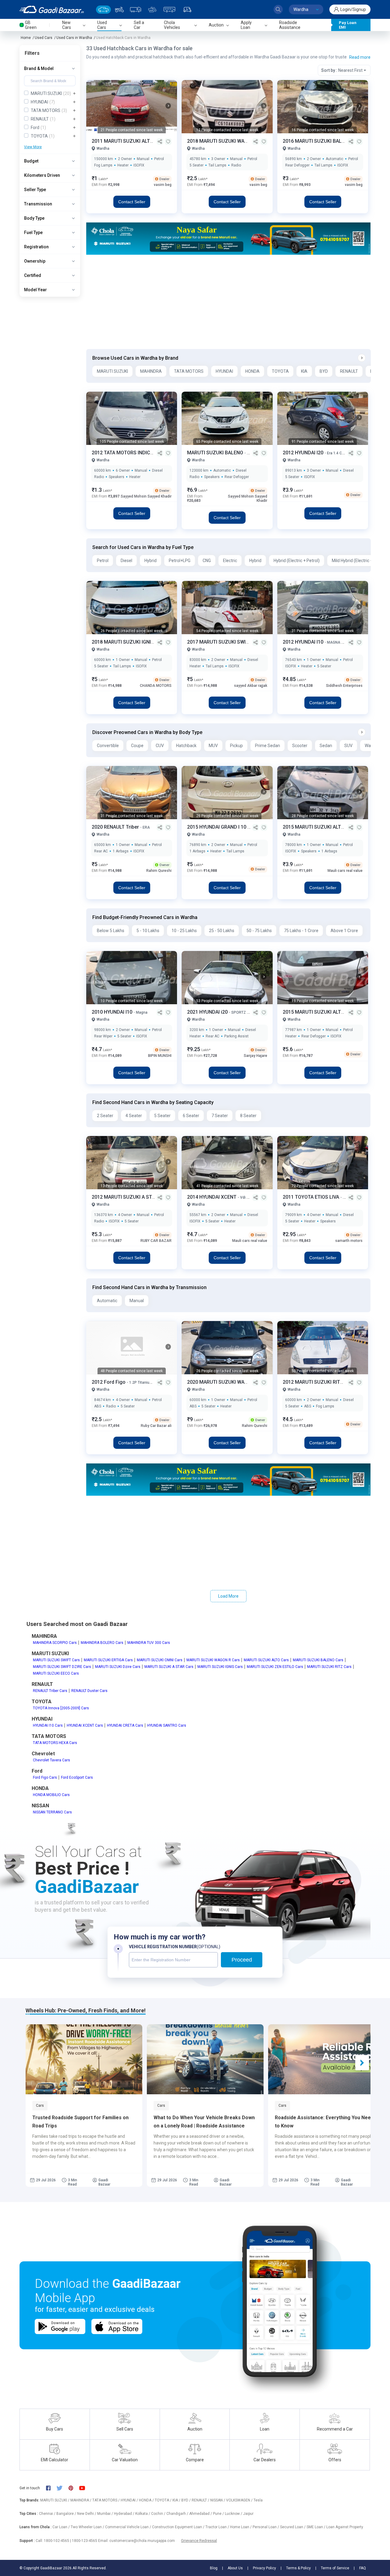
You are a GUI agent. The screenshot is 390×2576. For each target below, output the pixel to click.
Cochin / (159, 2514)
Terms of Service (335, 2568)
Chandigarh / (178, 2514)
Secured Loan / (293, 2527)
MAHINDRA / (81, 2500)
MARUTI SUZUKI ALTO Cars (266, 1660)
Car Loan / (62, 2527)
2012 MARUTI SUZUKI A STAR (125, 1197)
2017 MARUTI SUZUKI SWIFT (220, 642)
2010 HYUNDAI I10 (113, 1012)
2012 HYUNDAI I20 (304, 453)
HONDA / (147, 2500)
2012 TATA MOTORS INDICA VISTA (130, 453)
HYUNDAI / (130, 2500)
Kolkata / (143, 2514)
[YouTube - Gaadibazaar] (85, 2488)
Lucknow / (234, 2514)
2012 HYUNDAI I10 (304, 642)
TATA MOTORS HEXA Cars (55, 1743)
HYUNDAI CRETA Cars (125, 1725)
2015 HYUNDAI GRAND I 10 (217, 827)
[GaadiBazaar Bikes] (119, 10)
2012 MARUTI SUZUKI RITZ (314, 1382)
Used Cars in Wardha (74, 38)
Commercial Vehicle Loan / (129, 2527)
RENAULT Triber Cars (50, 1691)
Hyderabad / (125, 2514)
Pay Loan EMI (348, 25)
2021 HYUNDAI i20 (208, 1012)
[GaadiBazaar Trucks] (136, 10)
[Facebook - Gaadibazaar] (51, 2488)
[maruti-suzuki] (228, 238)
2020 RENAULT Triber (116, 827)
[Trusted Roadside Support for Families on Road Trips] (84, 2059)
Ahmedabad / (201, 2514)
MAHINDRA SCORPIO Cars (55, 1643)
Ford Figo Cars (45, 1777)
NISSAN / (218, 2500)
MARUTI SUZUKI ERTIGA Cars (108, 1660)
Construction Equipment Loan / (179, 2527)
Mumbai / (106, 2514)
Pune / (219, 2514)
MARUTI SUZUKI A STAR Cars (169, 1667)
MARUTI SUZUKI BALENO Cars (318, 1660)
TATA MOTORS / (106, 2500)
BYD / (186, 2500)
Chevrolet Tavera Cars (51, 1760)
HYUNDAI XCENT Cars (85, 1725)
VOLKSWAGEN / (240, 2500)
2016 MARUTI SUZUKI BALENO (317, 141)
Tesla (258, 2500)
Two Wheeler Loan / (88, 2527)
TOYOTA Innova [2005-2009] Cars (61, 1708)
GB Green (31, 25)
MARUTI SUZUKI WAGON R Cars (213, 1660)
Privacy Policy (264, 2568)
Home (26, 38)
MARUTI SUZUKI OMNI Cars (160, 1660)
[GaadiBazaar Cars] (103, 10)
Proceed (242, 1960)
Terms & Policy (298, 2568)
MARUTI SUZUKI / (55, 2500)
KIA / (177, 2500)
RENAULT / (201, 2500)
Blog (214, 2568)
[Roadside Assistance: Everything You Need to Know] (326, 2059)
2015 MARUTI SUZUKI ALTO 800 (319, 827)
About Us (235, 2568)
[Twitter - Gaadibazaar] (62, 2488)
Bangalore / (67, 2514)
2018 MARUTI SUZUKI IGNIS (123, 642)
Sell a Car (139, 25)
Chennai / (48, 2514)
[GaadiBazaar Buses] (169, 10)
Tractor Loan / (218, 2527)
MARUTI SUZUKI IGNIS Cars (220, 1667)
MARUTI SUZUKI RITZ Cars (329, 1667)
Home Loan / (241, 2527)
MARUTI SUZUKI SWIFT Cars (56, 1660)
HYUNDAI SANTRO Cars (167, 1725)
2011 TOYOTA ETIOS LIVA (312, 1197)
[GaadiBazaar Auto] (187, 10)
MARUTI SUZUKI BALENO (216, 453)
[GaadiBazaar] (52, 9)
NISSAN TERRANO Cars (52, 1812)
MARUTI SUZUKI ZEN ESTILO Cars (275, 1667)
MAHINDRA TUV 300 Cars (149, 1643)
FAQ (363, 2568)
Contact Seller (132, 202)
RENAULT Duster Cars (89, 1691)
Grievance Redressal (199, 2541)
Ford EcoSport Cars (77, 1777)
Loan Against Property (345, 2527)
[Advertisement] (228, 302)
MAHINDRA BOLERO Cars (102, 1643)
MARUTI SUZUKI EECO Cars (56, 1673)
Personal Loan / (266, 2527)
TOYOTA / (164, 2500)
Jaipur (248, 2514)
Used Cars (44, 38)
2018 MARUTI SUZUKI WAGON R (223, 141)
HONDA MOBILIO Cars (51, 1795)
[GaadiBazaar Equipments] (152, 10)
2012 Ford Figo (109, 1382)
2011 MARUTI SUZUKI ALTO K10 (128, 141)
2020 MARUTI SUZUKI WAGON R (223, 1382)
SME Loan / (316, 2527)
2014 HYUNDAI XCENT (212, 1197)
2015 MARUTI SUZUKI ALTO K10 (319, 1012)
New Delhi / (87, 2514)
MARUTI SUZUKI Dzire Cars (118, 1667)
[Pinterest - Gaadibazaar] (74, 2488)
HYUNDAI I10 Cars (48, 1725)
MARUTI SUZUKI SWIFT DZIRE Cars (62, 1667)
